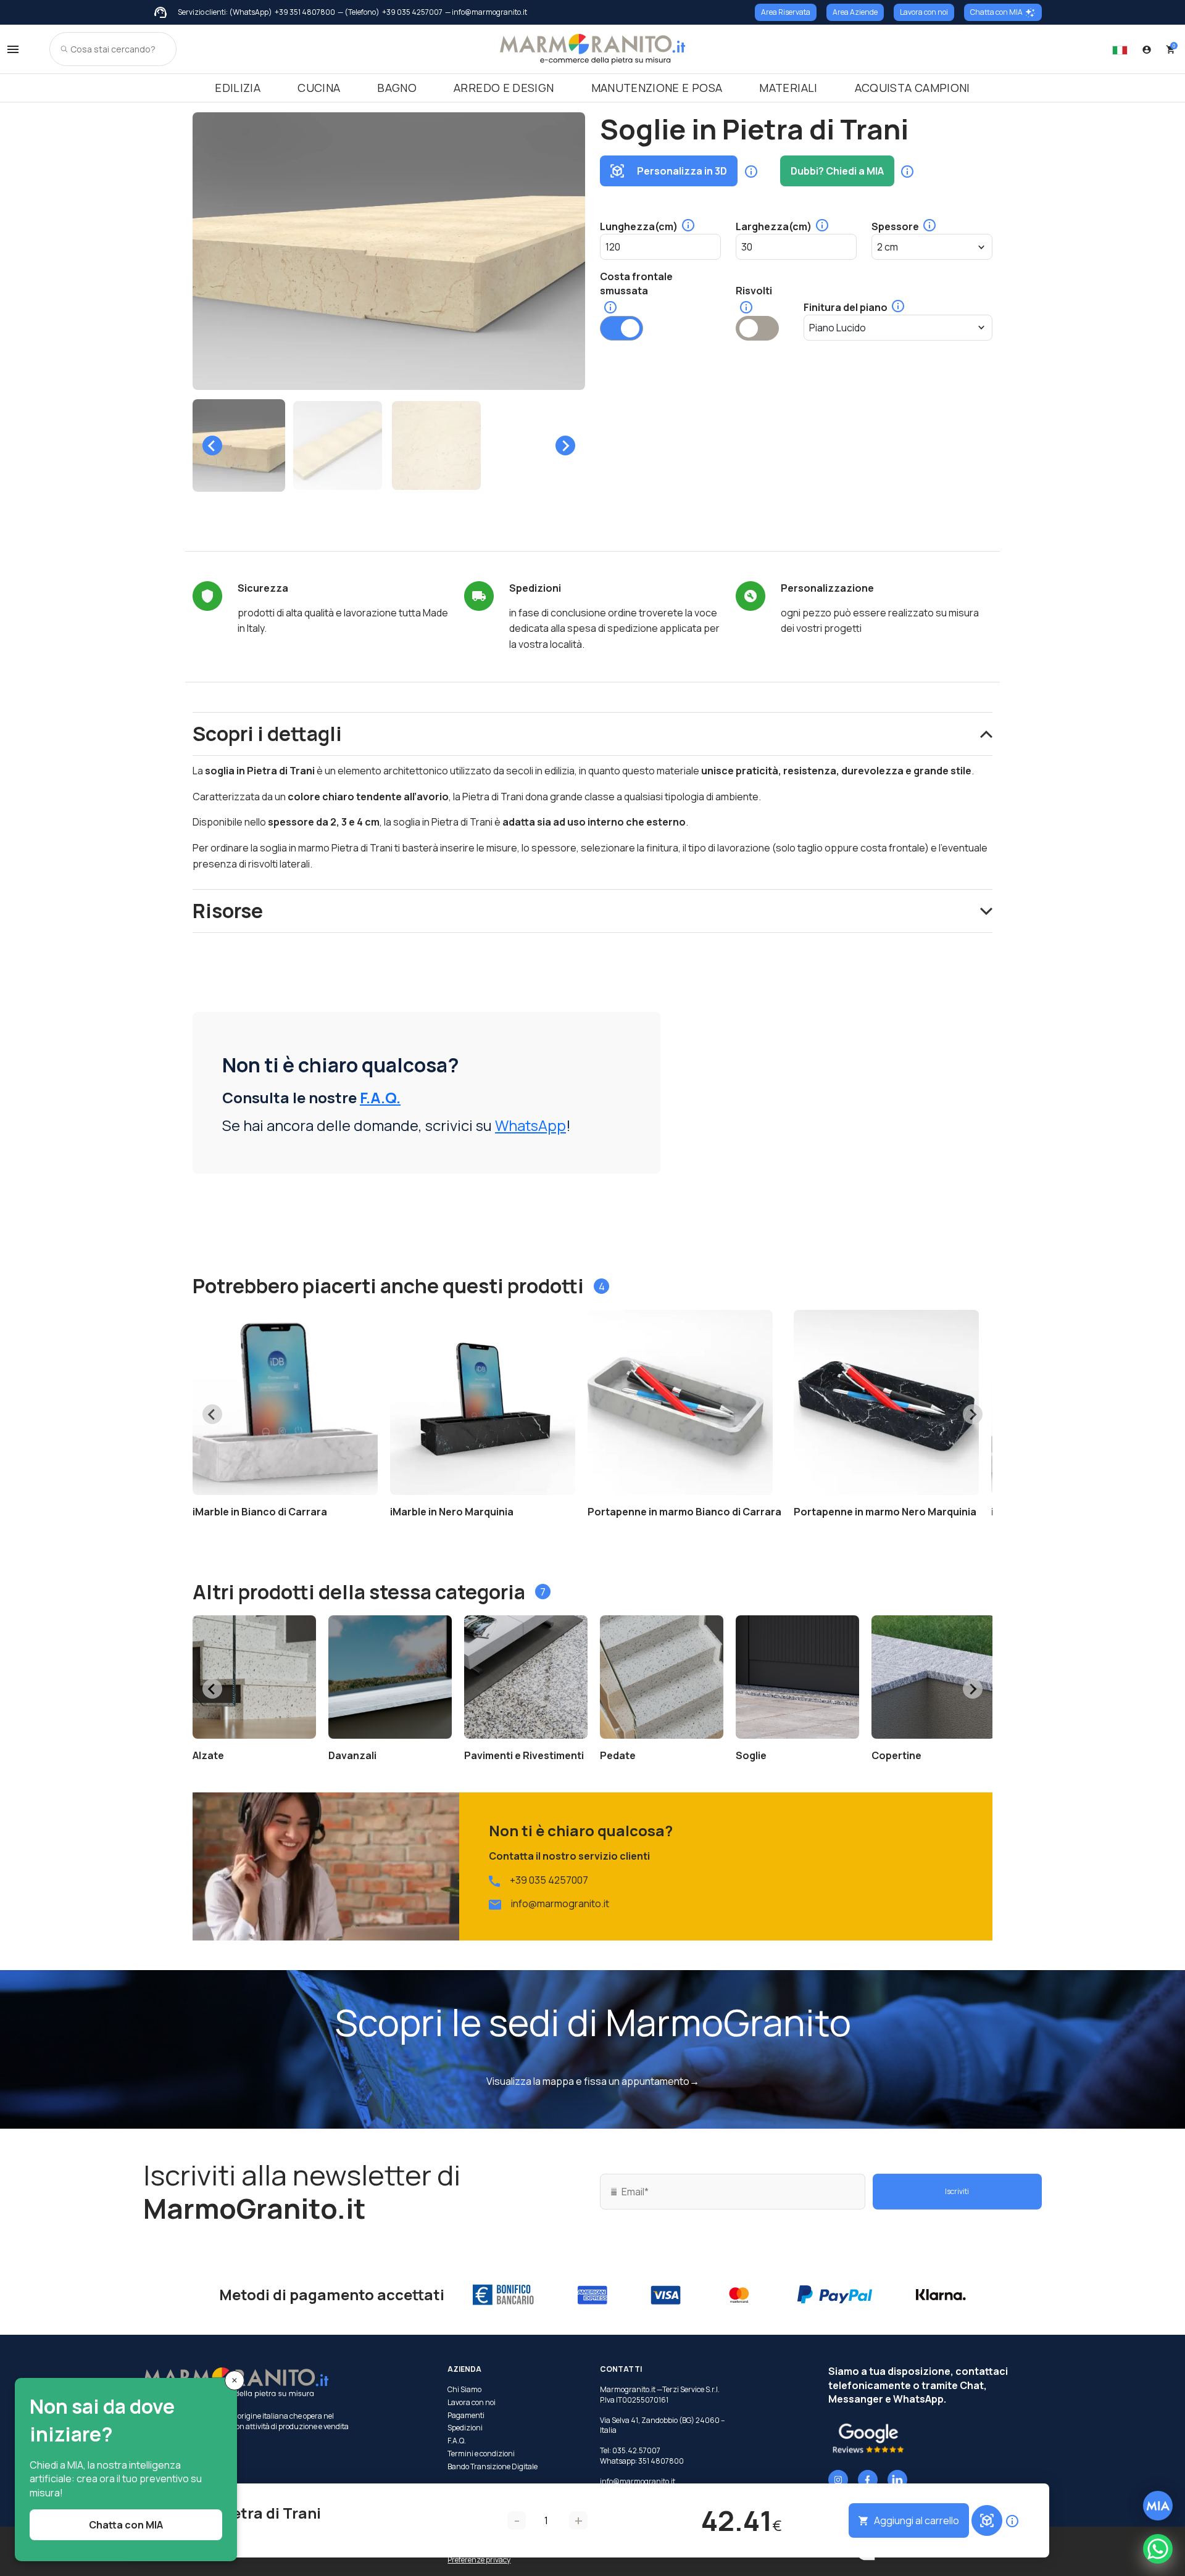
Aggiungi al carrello (917, 2520)
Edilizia (238, 88)
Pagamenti (466, 2416)
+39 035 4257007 (412, 12)
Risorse (228, 911)
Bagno (397, 88)
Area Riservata (786, 12)
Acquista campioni (913, 88)
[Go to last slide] (212, 445)
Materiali (788, 88)
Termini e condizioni (481, 2454)
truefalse (622, 328)
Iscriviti (957, 2191)
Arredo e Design (504, 88)
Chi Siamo (464, 2390)
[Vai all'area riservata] (1147, 49)
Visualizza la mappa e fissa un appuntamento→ (593, 2081)
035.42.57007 (636, 2450)
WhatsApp (530, 1125)
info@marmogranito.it (560, 1903)
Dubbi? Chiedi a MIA (837, 171)
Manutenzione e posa (657, 88)
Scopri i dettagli (267, 734)
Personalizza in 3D (682, 171)
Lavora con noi (924, 12)
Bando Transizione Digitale (493, 2467)
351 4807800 (661, 2461)
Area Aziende (855, 12)
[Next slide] (565, 445)
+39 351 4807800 (305, 12)
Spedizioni (465, 2428)
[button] (239, 445)
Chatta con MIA (996, 12)
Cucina (319, 88)
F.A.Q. (380, 1097)
